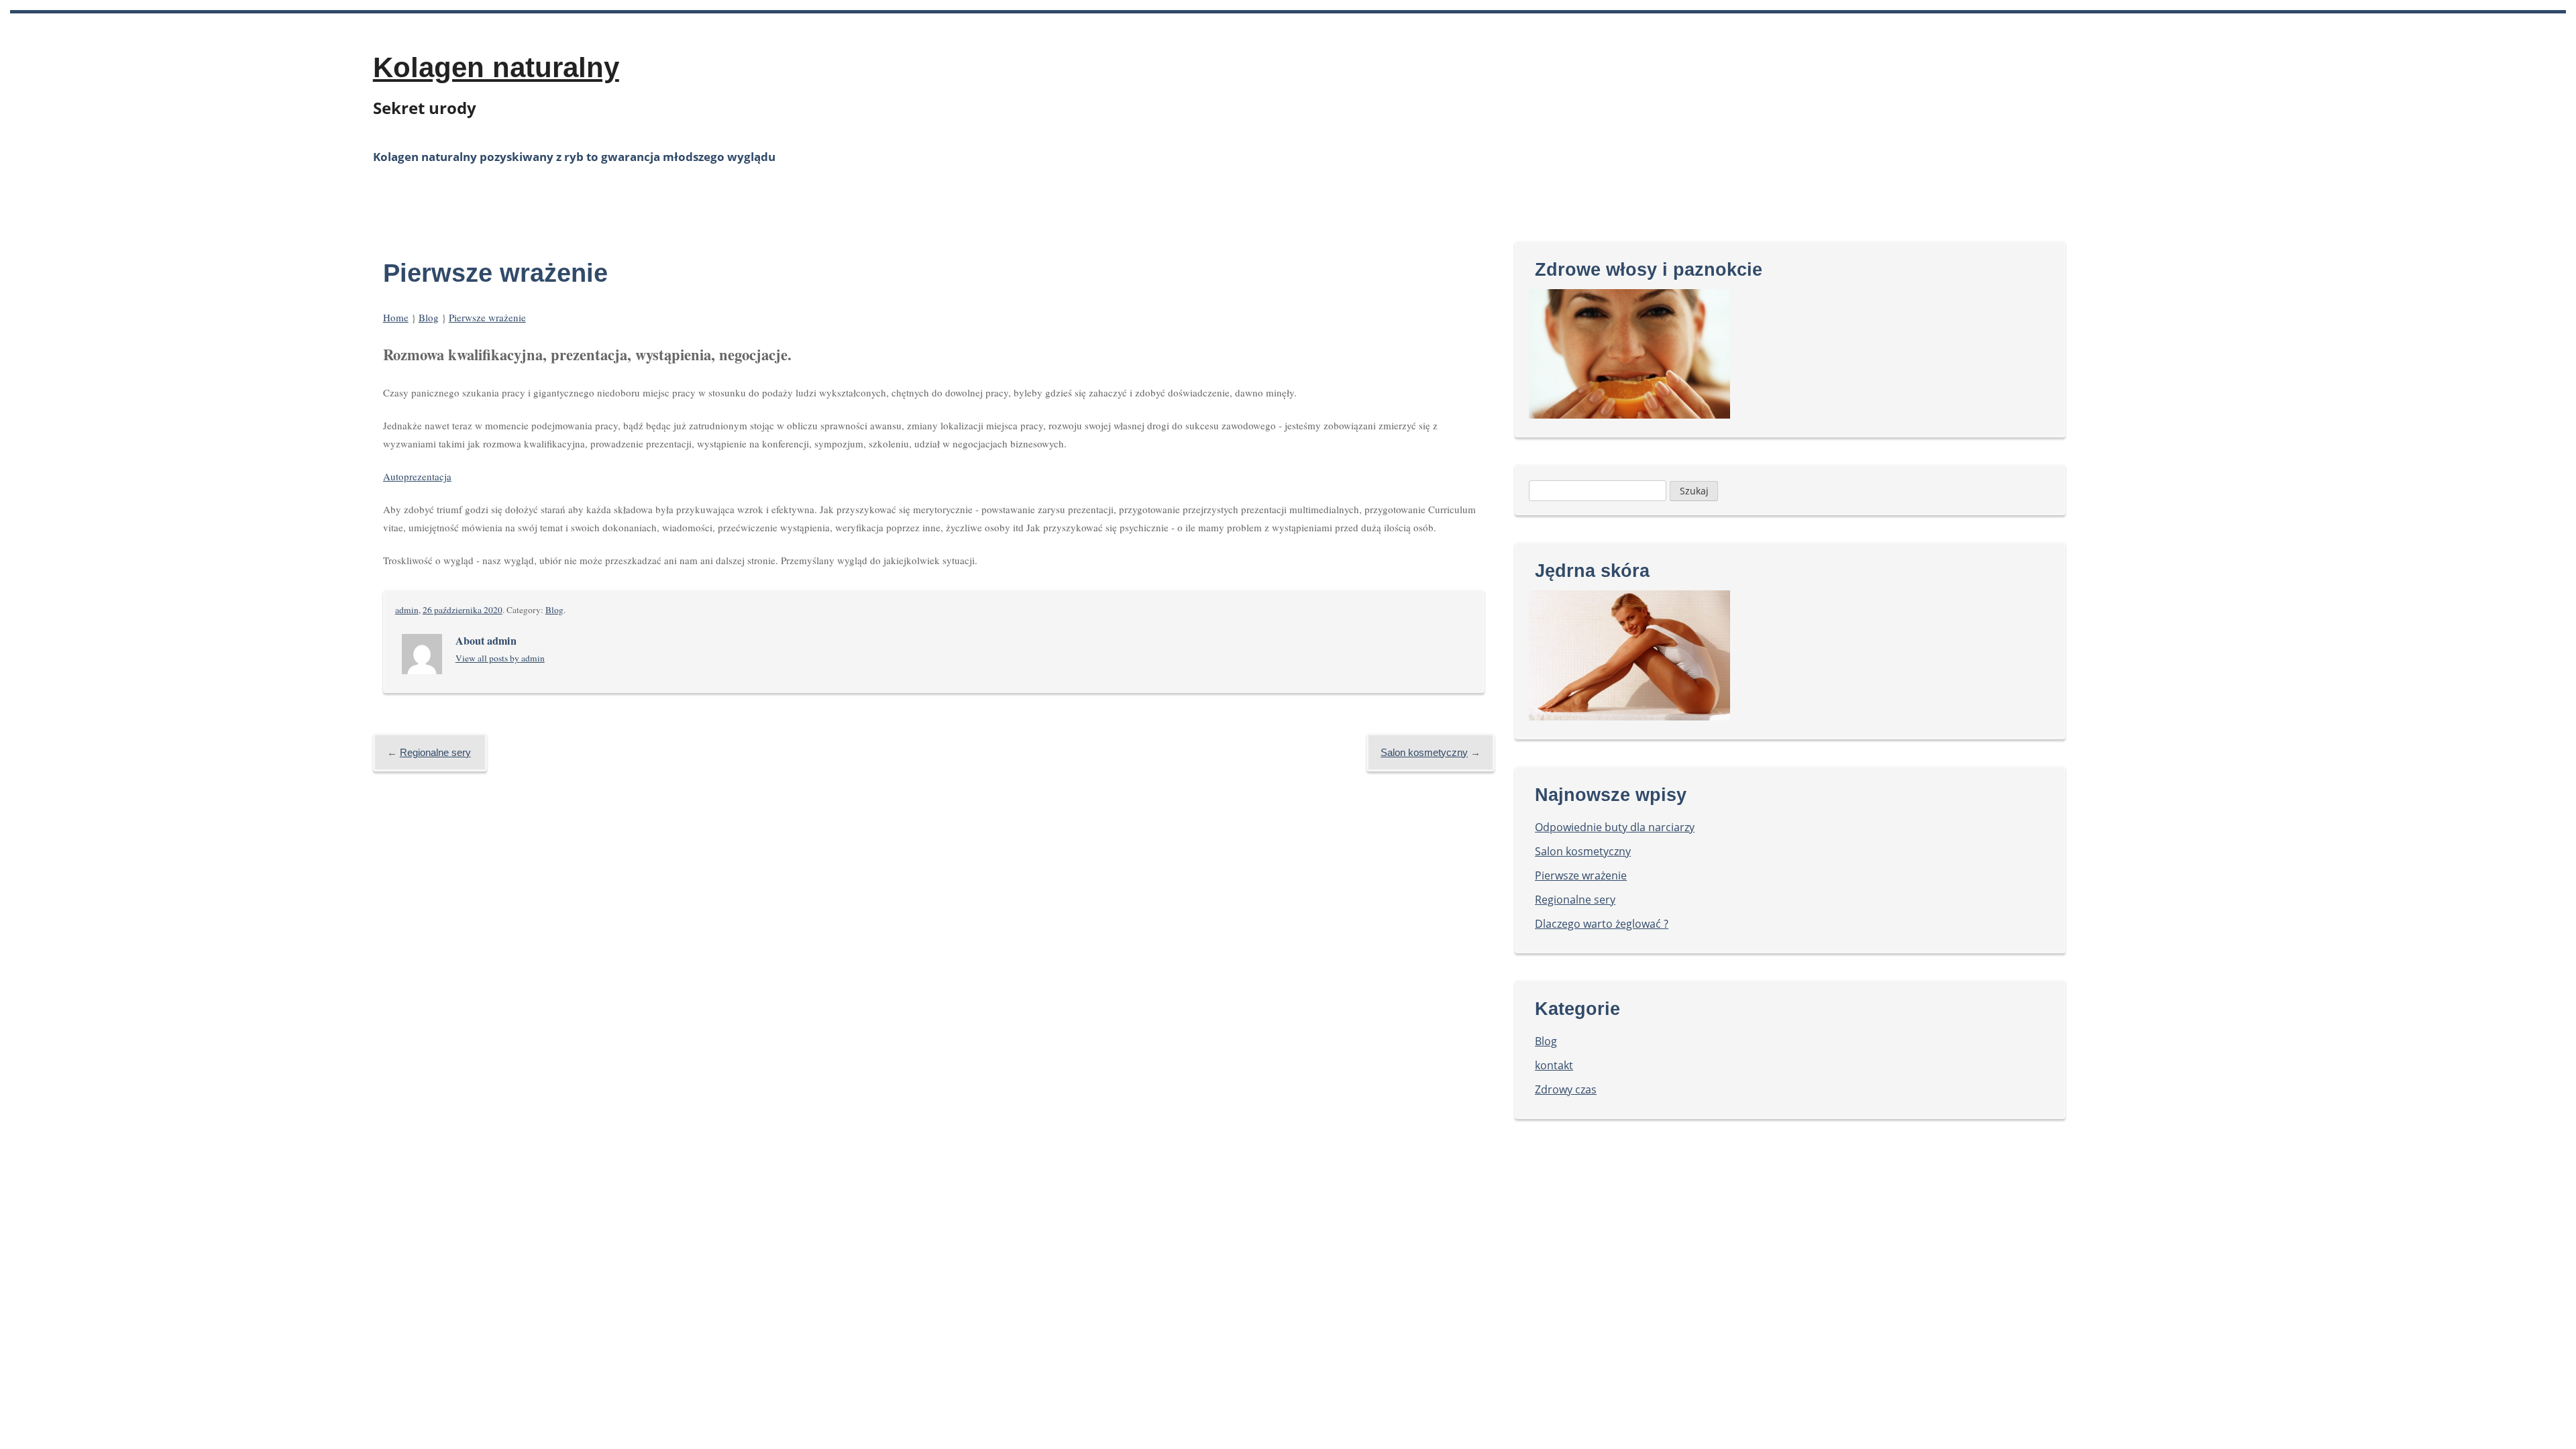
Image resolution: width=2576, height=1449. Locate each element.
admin (407, 610)
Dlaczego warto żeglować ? (1602, 924)
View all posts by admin (500, 658)
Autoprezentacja (417, 476)
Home (396, 317)
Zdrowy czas (1566, 1089)
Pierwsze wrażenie (487, 317)
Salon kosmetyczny (1424, 752)
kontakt (1554, 1065)
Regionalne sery (435, 752)
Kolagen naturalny (496, 67)
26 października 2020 (463, 610)
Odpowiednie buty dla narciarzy (1615, 827)
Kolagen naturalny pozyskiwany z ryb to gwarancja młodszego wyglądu (574, 157)
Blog (429, 317)
